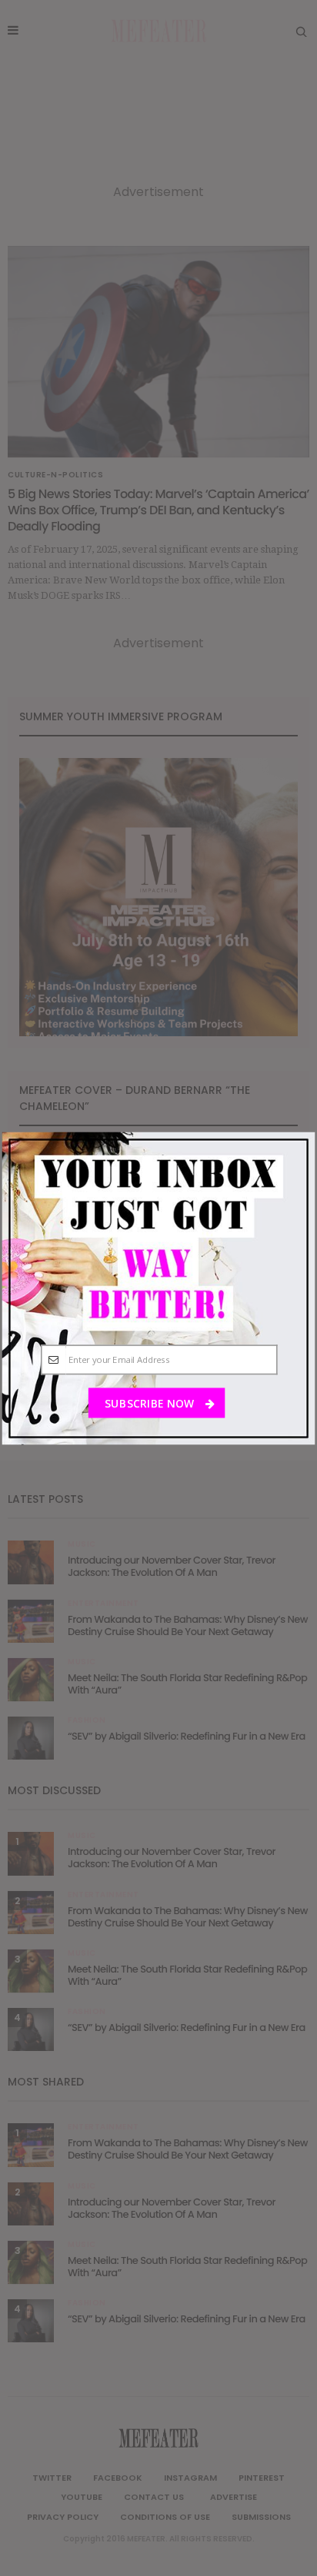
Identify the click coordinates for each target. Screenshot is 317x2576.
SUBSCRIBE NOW (150, 1403)
